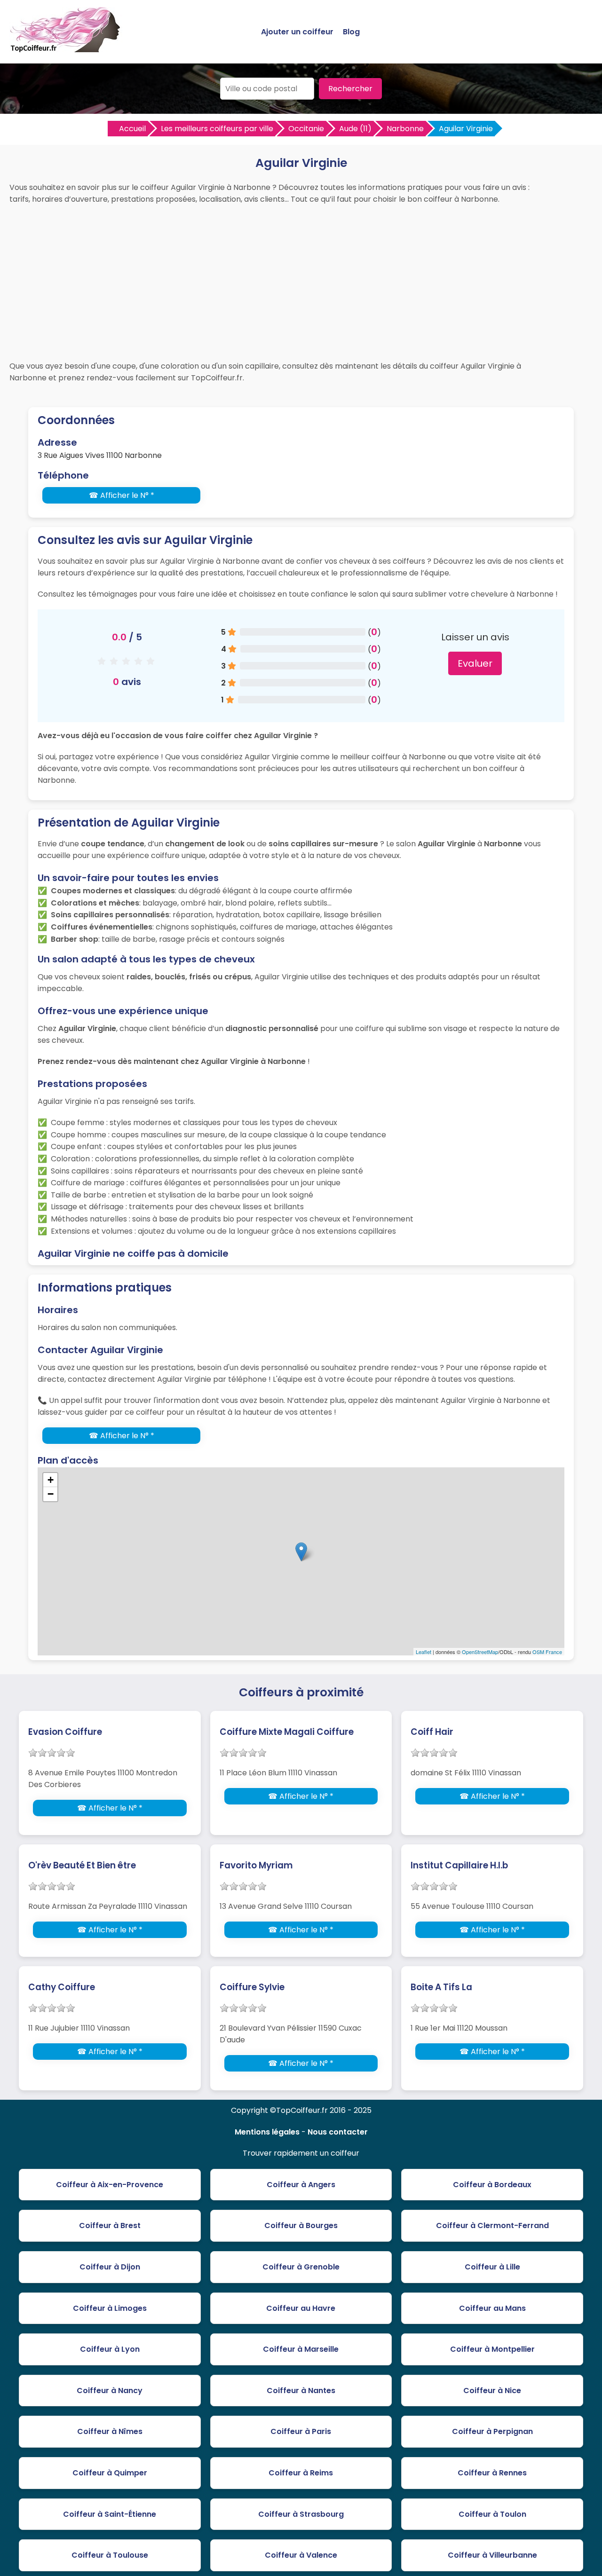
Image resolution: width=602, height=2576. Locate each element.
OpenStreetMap (480, 1652)
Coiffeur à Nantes (301, 2391)
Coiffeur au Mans (492, 2308)
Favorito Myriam (256, 1865)
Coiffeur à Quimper (110, 2473)
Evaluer (475, 663)
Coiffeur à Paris (301, 2431)
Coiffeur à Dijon (110, 2267)
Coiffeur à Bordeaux (492, 2185)
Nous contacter (338, 2132)
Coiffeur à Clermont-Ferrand (492, 2225)
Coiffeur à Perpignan (492, 2431)
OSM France (547, 1652)
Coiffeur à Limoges (110, 2308)
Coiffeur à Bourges (301, 2225)
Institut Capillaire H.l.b (459, 1865)
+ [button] (51, 1480)
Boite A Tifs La (441, 1987)
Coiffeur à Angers (301, 2185)
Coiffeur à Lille (492, 2267)
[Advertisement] (301, 280)
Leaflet (424, 1652)
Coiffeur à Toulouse (110, 2555)
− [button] (51, 1494)
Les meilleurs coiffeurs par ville (217, 129)
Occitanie (306, 129)
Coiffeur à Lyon (110, 2349)
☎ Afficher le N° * (122, 495)
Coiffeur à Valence (301, 2555)
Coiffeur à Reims (301, 2473)
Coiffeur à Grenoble (301, 2267)
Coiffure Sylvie (252, 1987)
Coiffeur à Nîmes (110, 2431)
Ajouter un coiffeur (297, 32)
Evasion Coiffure (65, 1732)
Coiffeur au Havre (301, 2308)
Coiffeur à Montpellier (492, 2349)
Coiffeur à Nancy (110, 2391)
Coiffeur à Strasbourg (301, 2514)
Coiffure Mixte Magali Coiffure (287, 1732)
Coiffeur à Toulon (492, 2514)
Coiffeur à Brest (110, 2225)
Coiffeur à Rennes (492, 2473)
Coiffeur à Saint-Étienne (110, 2514)
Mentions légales (267, 2132)
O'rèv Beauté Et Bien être (82, 1865)
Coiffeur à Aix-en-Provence (110, 2185)
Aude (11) (355, 129)
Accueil (132, 129)
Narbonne (405, 129)
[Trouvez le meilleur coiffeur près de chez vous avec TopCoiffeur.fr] (66, 48)
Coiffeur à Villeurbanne (492, 2555)
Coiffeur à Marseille (301, 2349)
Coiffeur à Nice (492, 2391)
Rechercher (350, 89)
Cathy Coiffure (62, 1987)
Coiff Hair (432, 1732)
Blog (351, 32)
